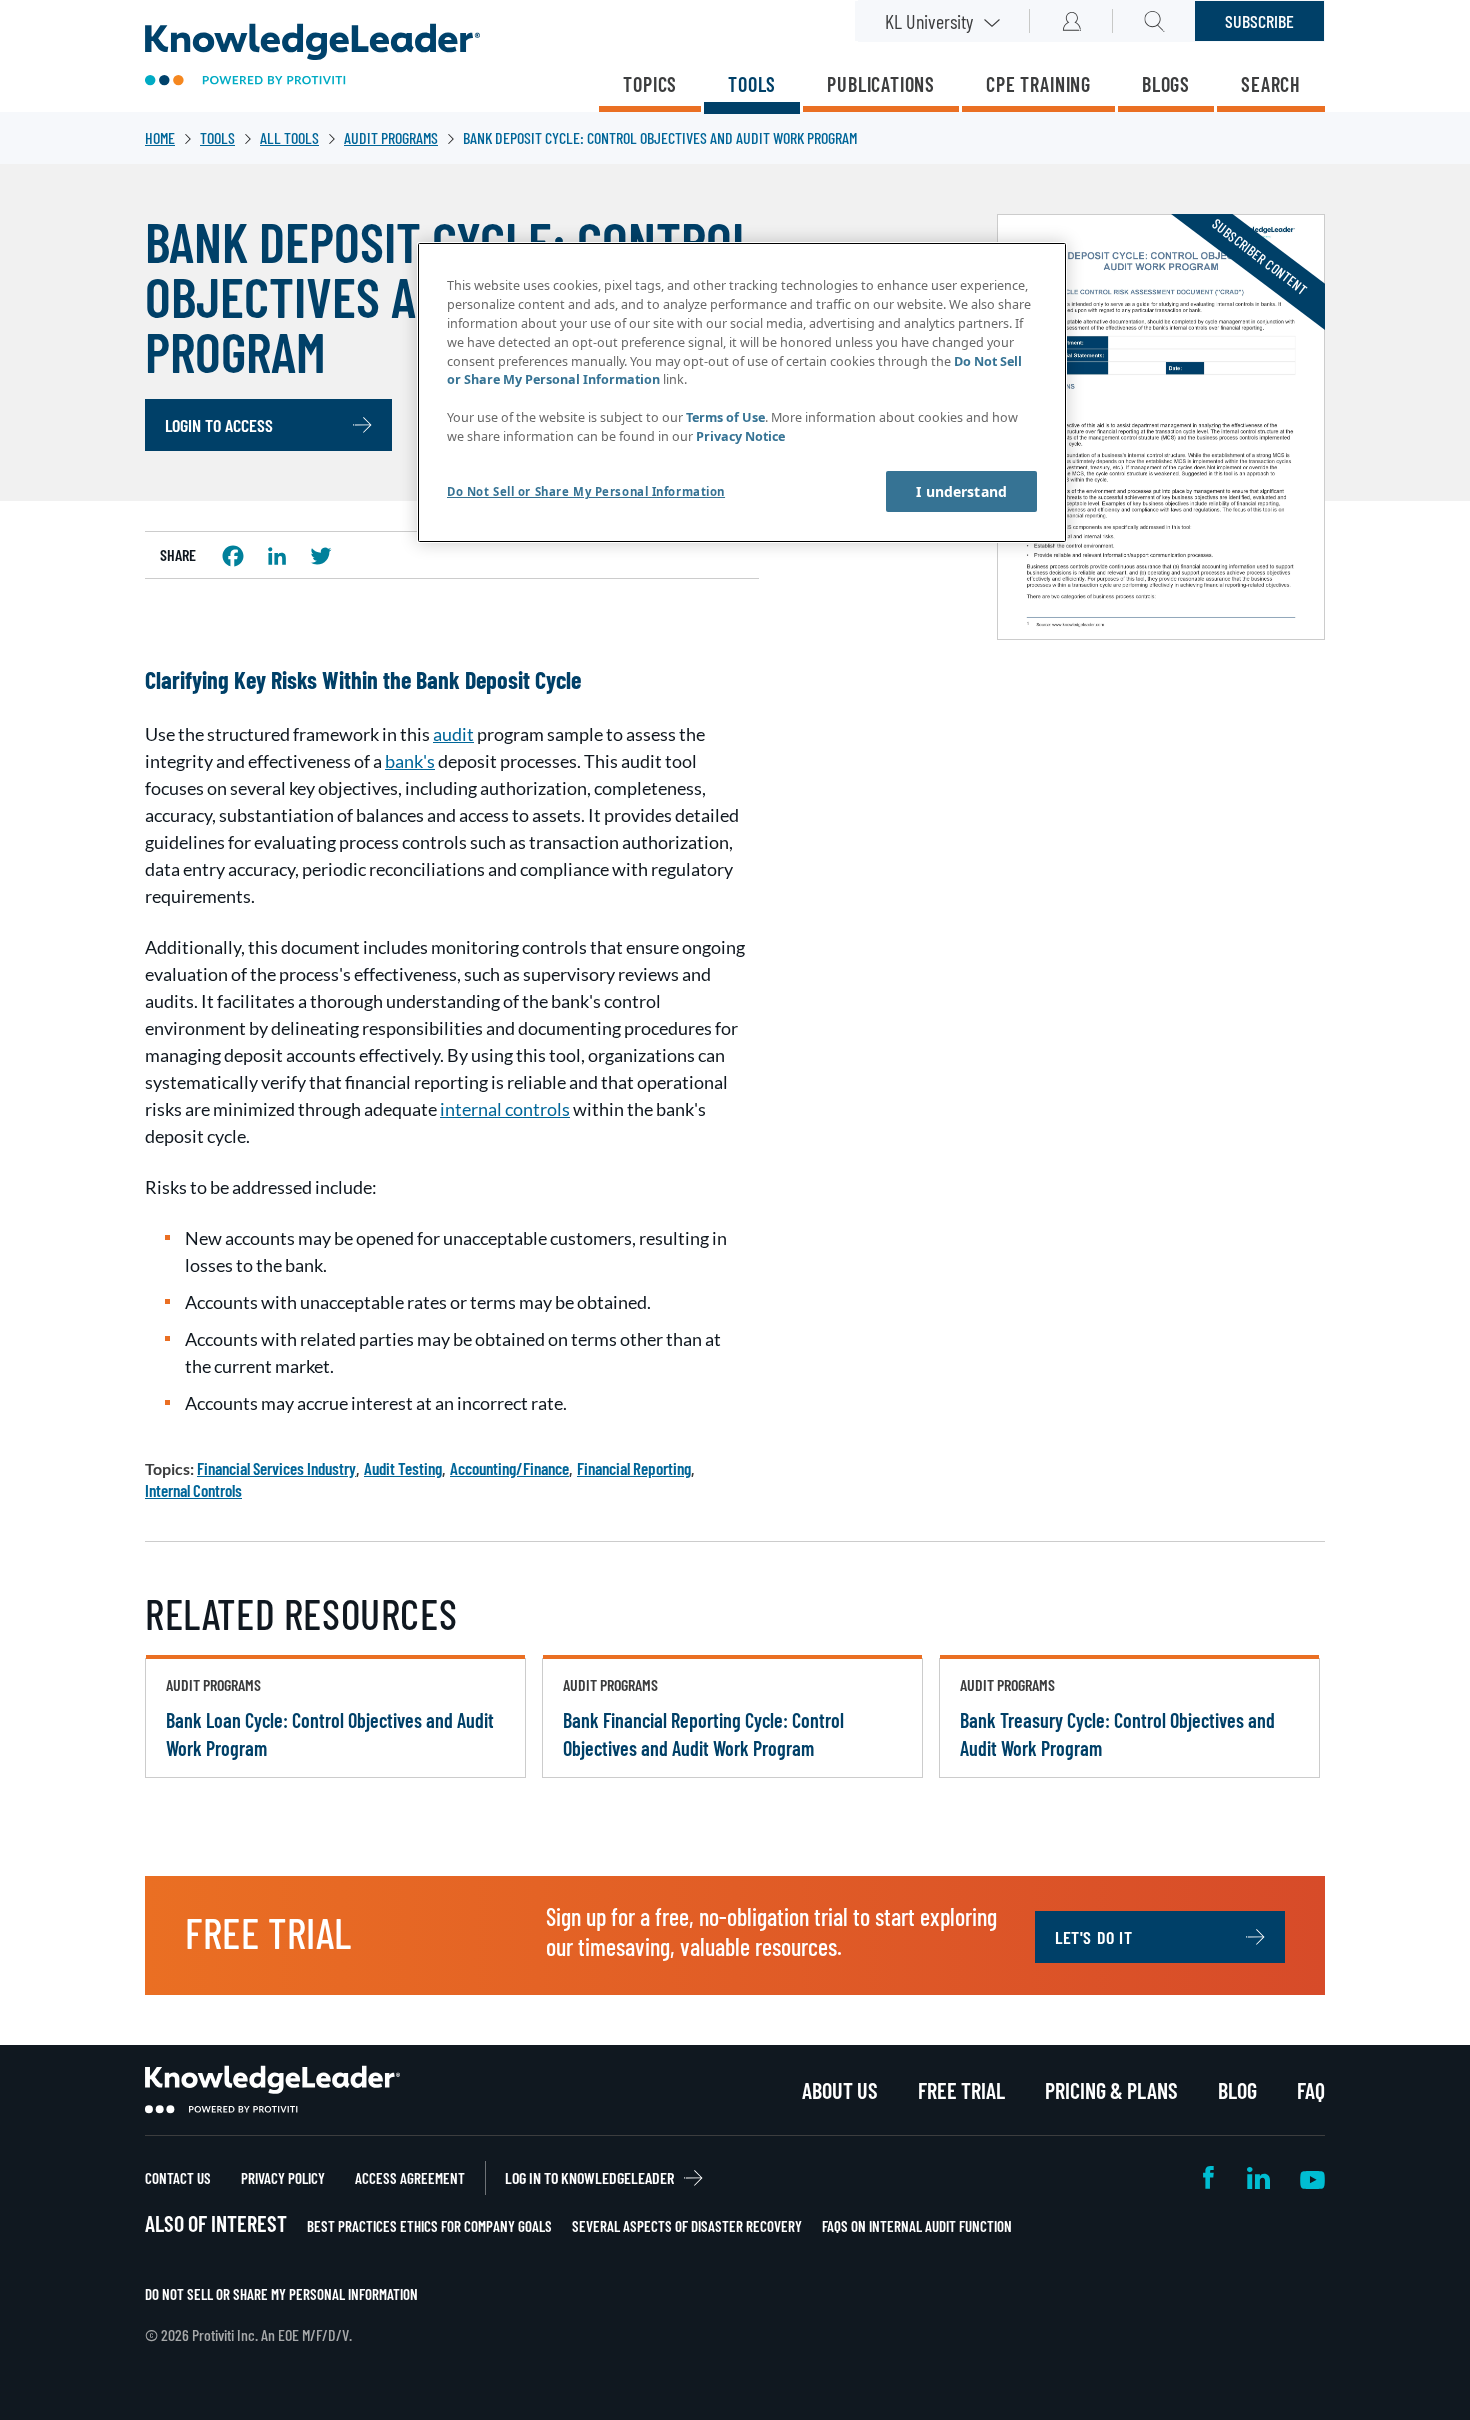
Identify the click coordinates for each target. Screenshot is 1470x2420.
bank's (410, 761)
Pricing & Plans (1111, 2090)
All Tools (289, 137)
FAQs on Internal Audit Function (917, 2226)
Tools (752, 84)
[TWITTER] (321, 556)
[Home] (312, 56)
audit (453, 734)
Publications (881, 84)
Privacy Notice (740, 436)
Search (1271, 84)
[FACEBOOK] (233, 556)
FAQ (1311, 2090)
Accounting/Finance (509, 1468)
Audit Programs (391, 137)
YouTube (1312, 2177)
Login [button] (1071, 21)
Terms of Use (725, 417)
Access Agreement (410, 2178)
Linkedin (1258, 2177)
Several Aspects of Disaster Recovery (687, 2226)
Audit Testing (403, 1468)
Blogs (1166, 84)
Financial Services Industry (276, 1468)
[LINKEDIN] (277, 556)
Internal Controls (193, 1490)
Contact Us (178, 2178)
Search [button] (1154, 21)
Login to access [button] (219, 425)
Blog (1237, 2090)
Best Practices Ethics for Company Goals (429, 2226)
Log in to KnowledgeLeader (589, 2177)
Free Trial (961, 2090)
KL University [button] (929, 21)
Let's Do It (1094, 1937)
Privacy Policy (283, 2178)
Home (160, 137)
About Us (840, 2090)
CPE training (1038, 84)
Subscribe (1259, 21)
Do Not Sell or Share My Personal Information (281, 2294)
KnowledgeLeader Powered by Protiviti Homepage (272, 2090)
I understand (961, 491)
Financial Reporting (634, 1468)
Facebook (1210, 2177)
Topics (650, 84)
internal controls (505, 1109)
